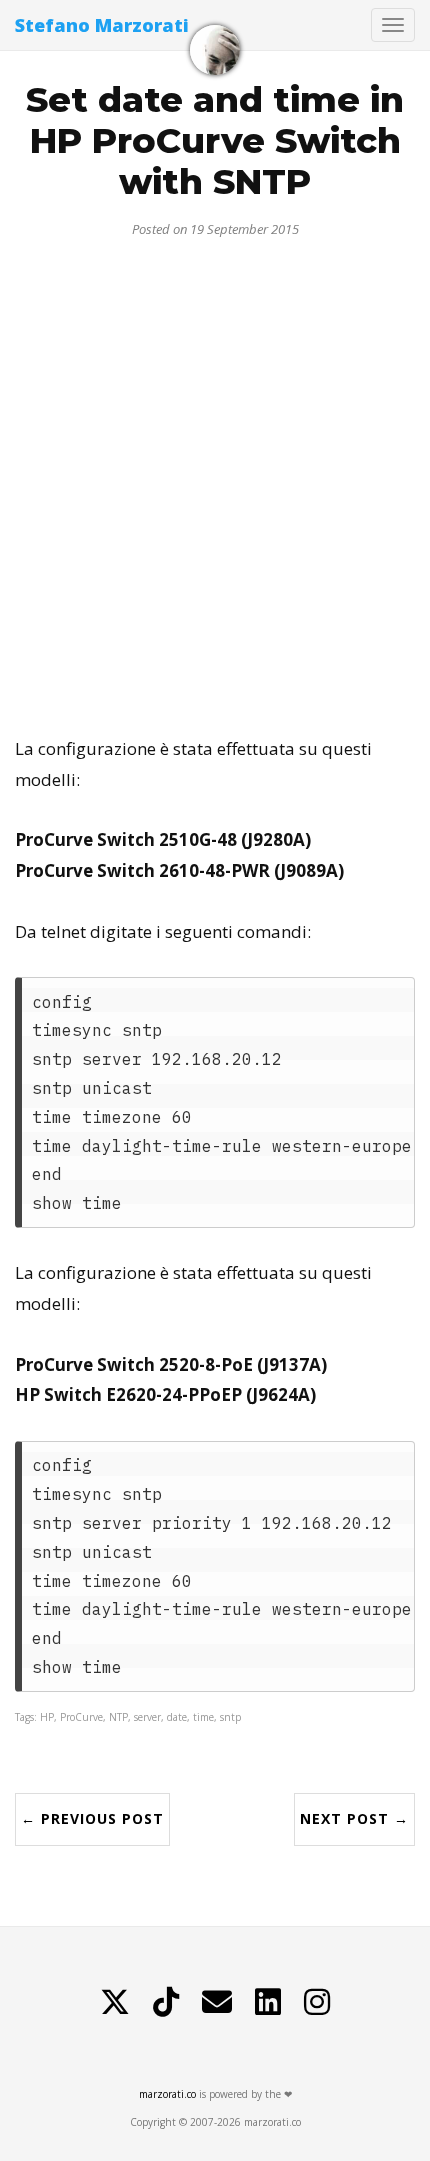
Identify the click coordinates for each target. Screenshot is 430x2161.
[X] (115, 2002)
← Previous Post (92, 1818)
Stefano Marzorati (102, 25)
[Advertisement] (215, 479)
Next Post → (354, 1818)
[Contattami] (217, 2002)
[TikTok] (166, 2002)
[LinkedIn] (268, 2002)
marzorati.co (167, 2094)
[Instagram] (317, 2002)
